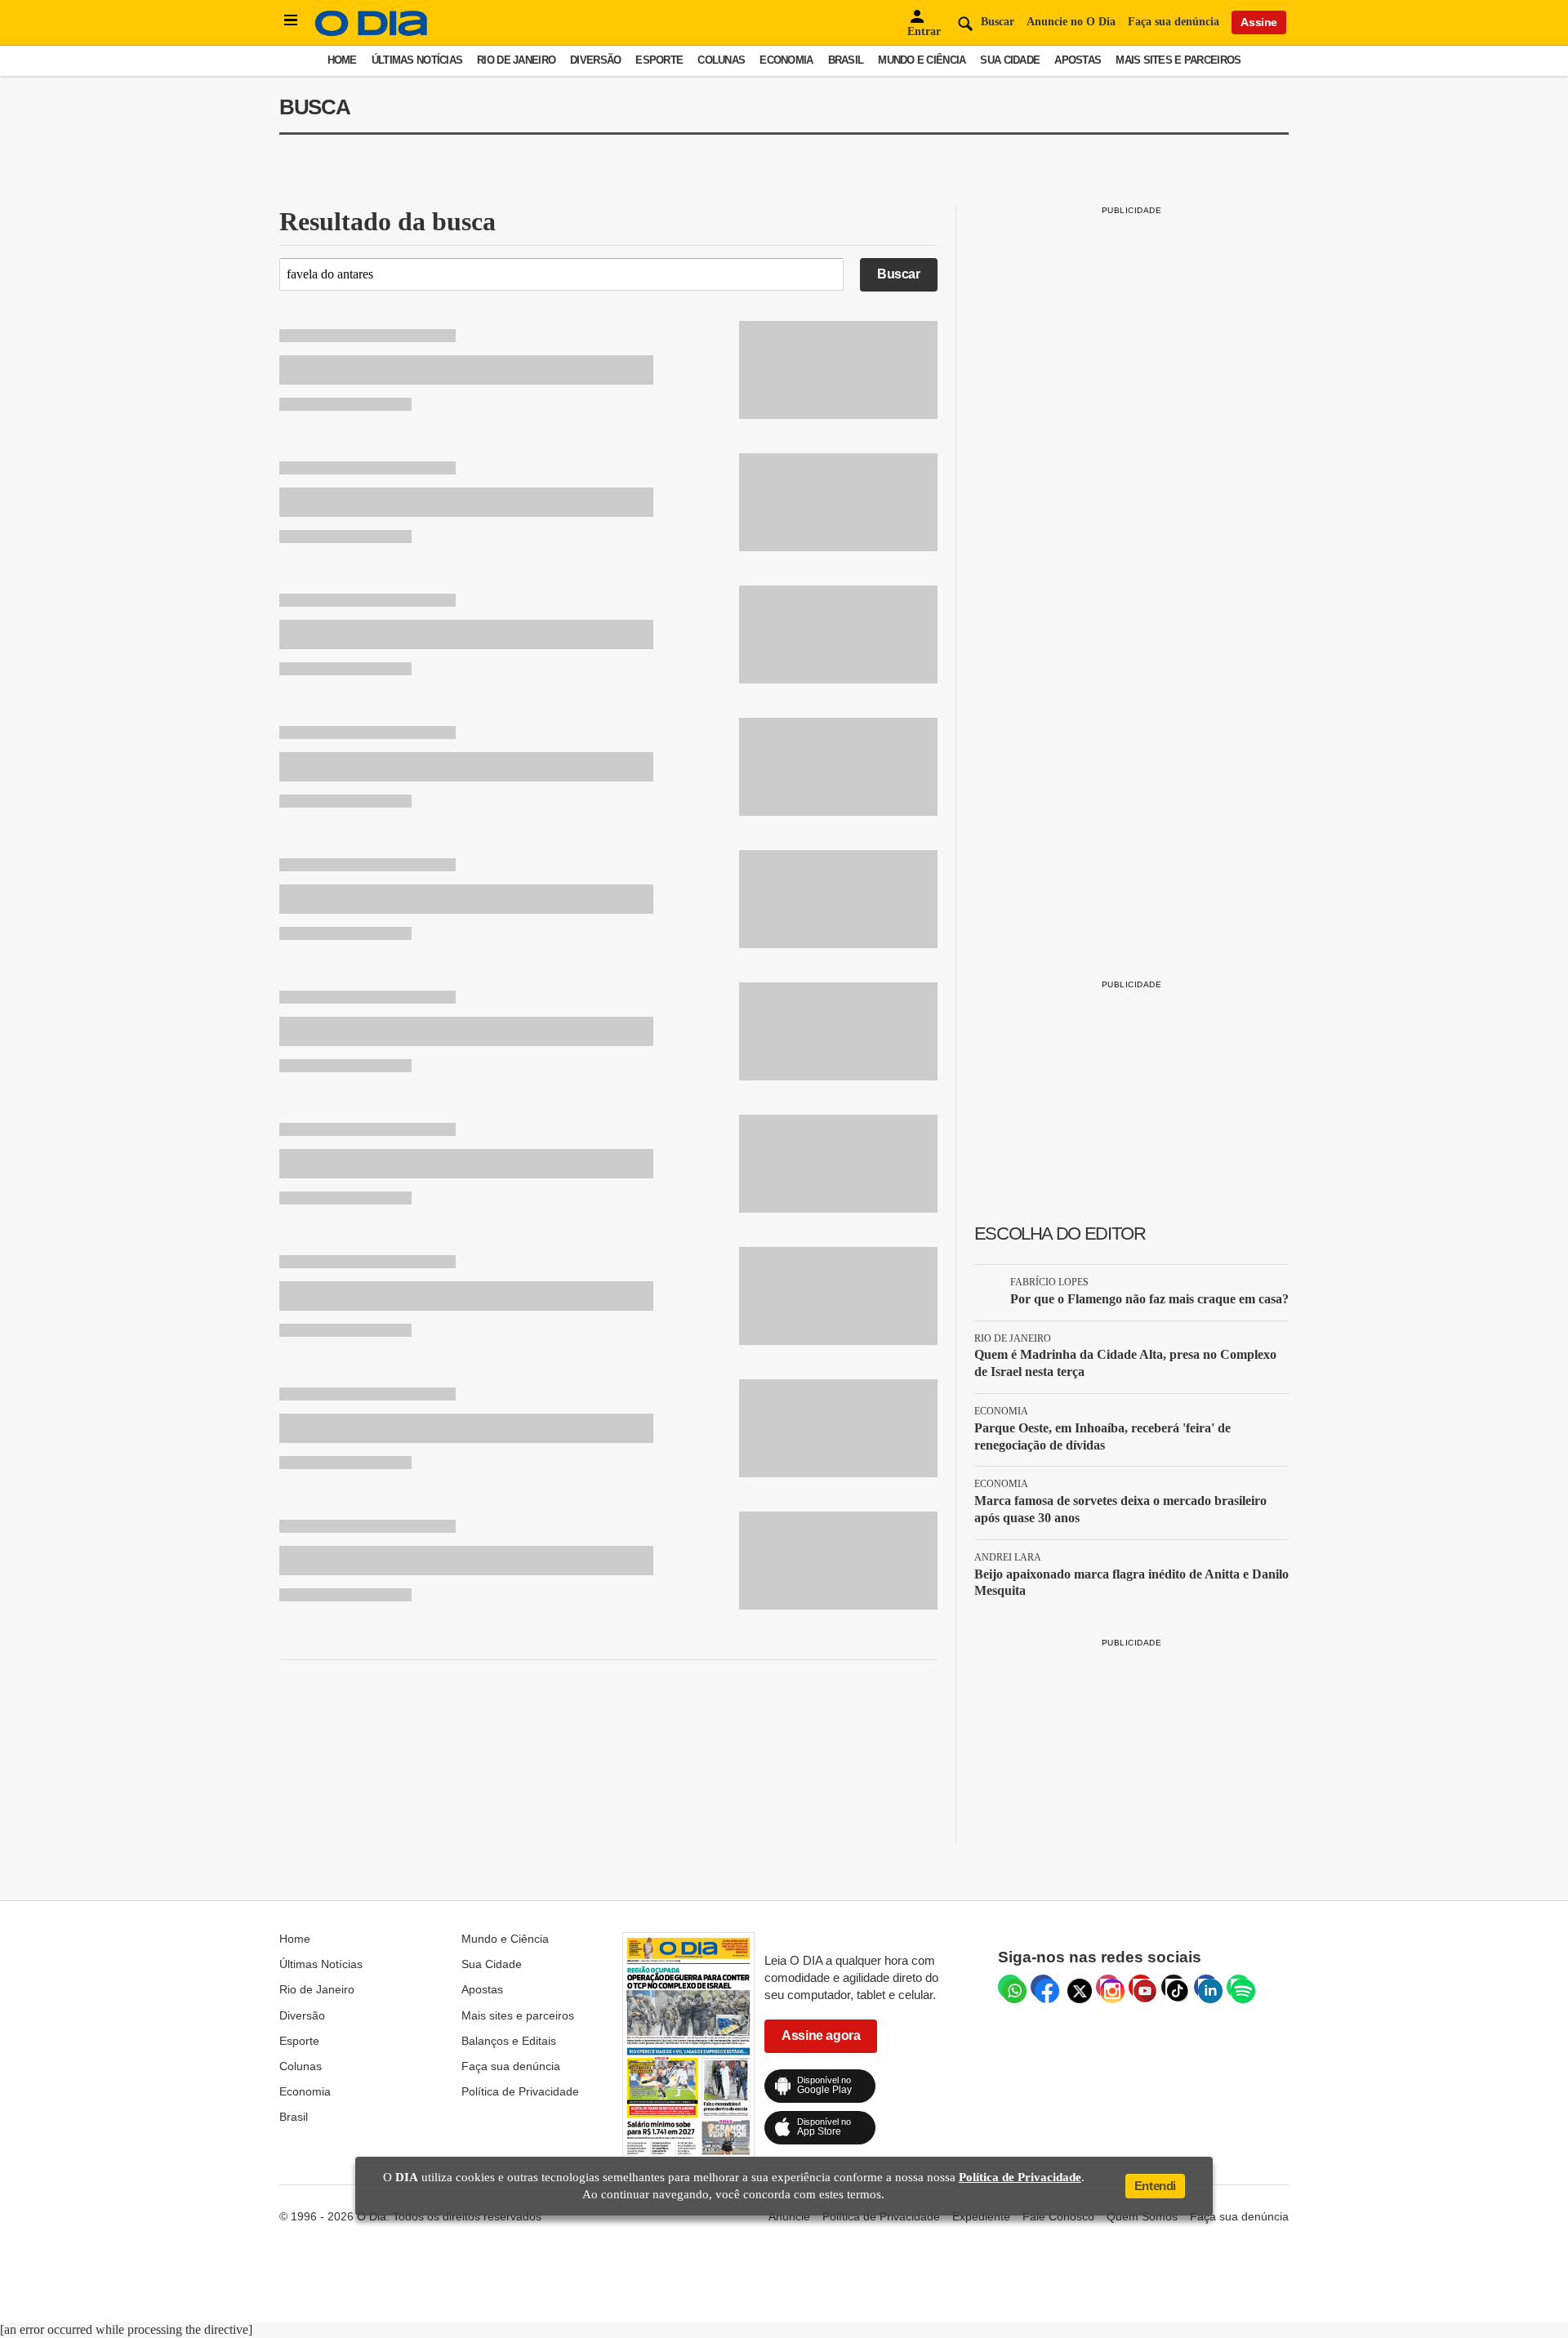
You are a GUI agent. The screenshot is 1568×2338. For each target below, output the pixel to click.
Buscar (899, 274)
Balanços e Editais (509, 2041)
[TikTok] (1174, 1987)
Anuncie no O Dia (1071, 22)
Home (342, 60)
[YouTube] (1141, 1987)
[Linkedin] (1206, 1987)
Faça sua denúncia (1174, 22)
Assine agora (821, 2035)
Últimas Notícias (417, 60)
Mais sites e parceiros (1178, 60)
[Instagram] (1108, 1987)
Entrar (924, 31)
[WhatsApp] (1010, 1987)
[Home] (372, 32)
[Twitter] (1076, 1987)
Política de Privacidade (520, 2091)
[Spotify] (1239, 1987)
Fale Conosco (1058, 2216)
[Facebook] (1043, 1987)
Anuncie (789, 2216)
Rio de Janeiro (516, 60)
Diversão (595, 60)
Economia (786, 60)
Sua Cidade (1010, 60)
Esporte (659, 60)
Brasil (846, 60)
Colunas (721, 60)
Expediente (981, 2216)
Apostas (1078, 60)
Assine (1259, 22)
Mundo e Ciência (922, 60)
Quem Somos (1142, 2216)
